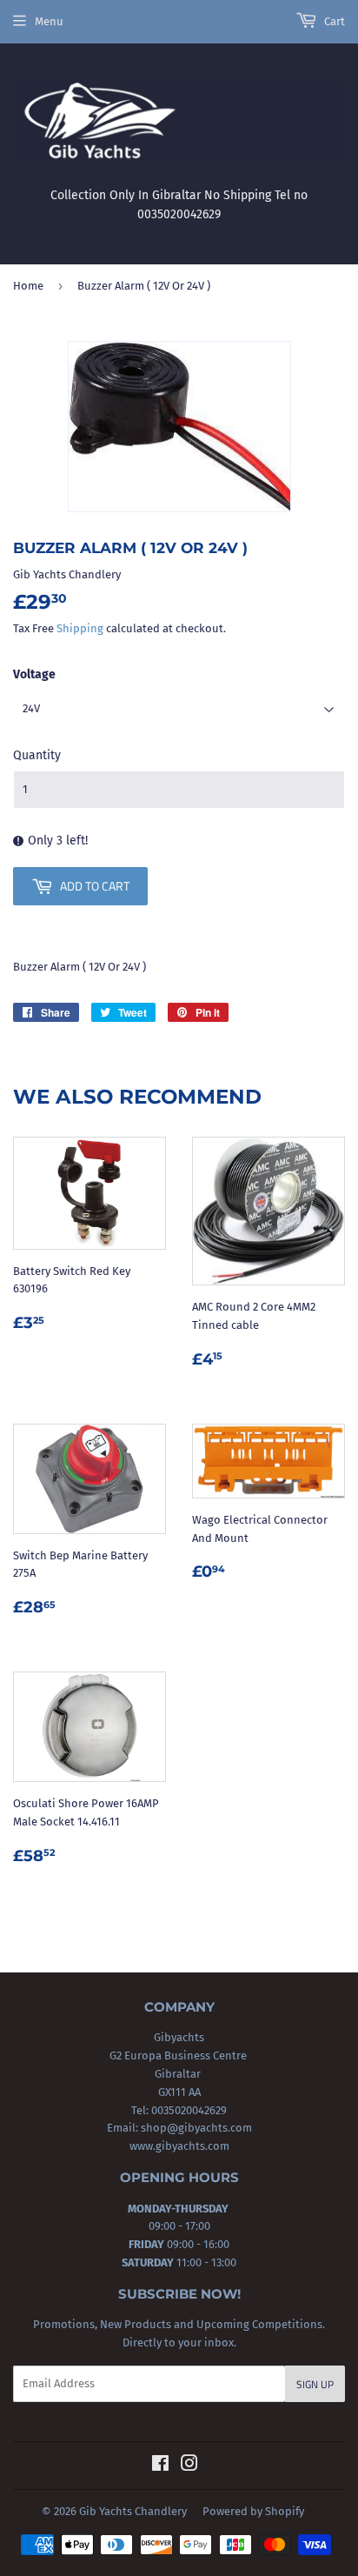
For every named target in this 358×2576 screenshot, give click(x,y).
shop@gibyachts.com (195, 2128)
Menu (49, 21)
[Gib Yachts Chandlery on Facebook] (160, 2466)
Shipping (80, 628)
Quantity (37, 755)
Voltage (34, 674)
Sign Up (315, 2384)
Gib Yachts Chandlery (133, 2511)
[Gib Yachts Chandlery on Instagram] (189, 2466)
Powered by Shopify (253, 2511)
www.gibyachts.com (179, 2146)
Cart (333, 21)
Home (28, 286)
